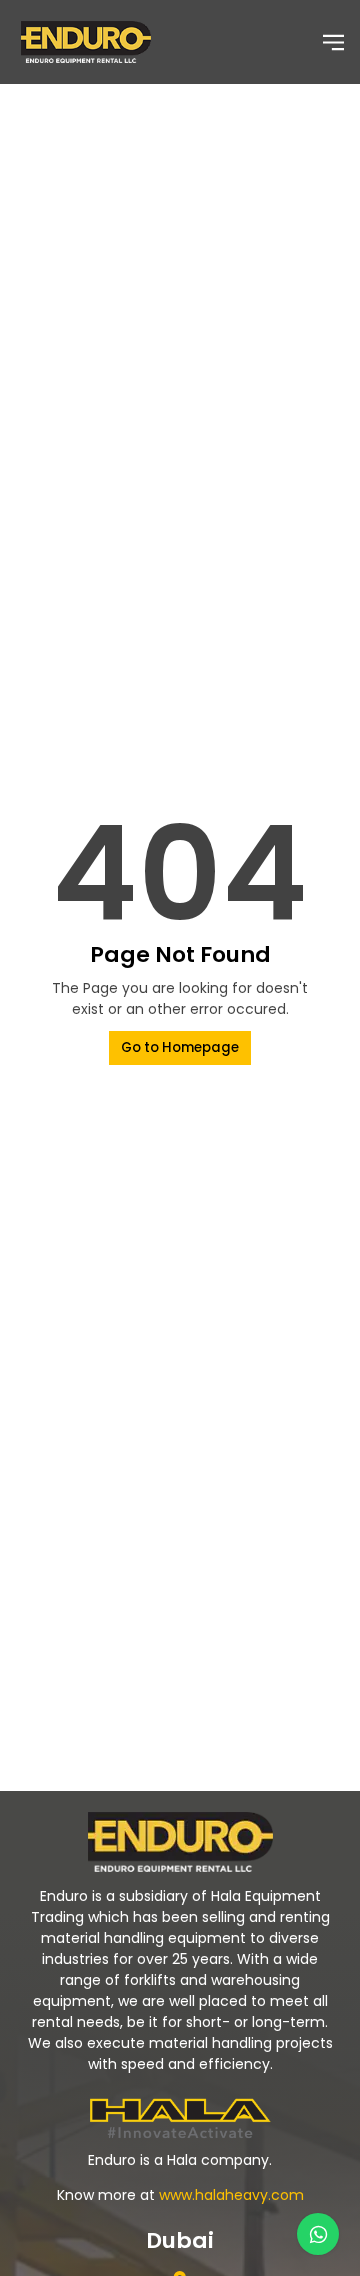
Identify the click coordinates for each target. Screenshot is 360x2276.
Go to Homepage (180, 1047)
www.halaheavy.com (231, 2195)
